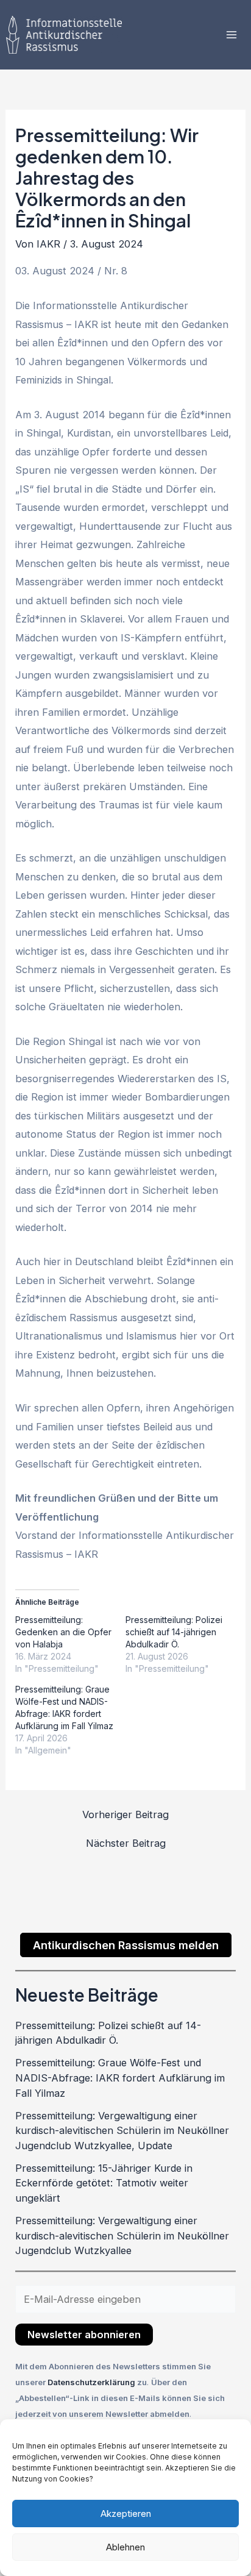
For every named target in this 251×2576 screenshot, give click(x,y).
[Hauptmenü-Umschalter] (231, 35)
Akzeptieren (126, 2514)
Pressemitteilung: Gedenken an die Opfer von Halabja (63, 1632)
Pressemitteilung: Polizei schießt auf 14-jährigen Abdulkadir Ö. (174, 1632)
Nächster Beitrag (126, 1843)
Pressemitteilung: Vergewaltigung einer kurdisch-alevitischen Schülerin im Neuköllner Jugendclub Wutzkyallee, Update (122, 2131)
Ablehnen (125, 2547)
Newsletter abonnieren (84, 2335)
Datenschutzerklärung (92, 2382)
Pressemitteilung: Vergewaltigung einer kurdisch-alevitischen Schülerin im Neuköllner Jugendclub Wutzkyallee (122, 2235)
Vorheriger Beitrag (125, 1814)
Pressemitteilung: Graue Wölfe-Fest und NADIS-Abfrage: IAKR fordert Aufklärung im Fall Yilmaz (120, 2078)
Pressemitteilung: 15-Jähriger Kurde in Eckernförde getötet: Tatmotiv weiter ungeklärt (104, 2183)
